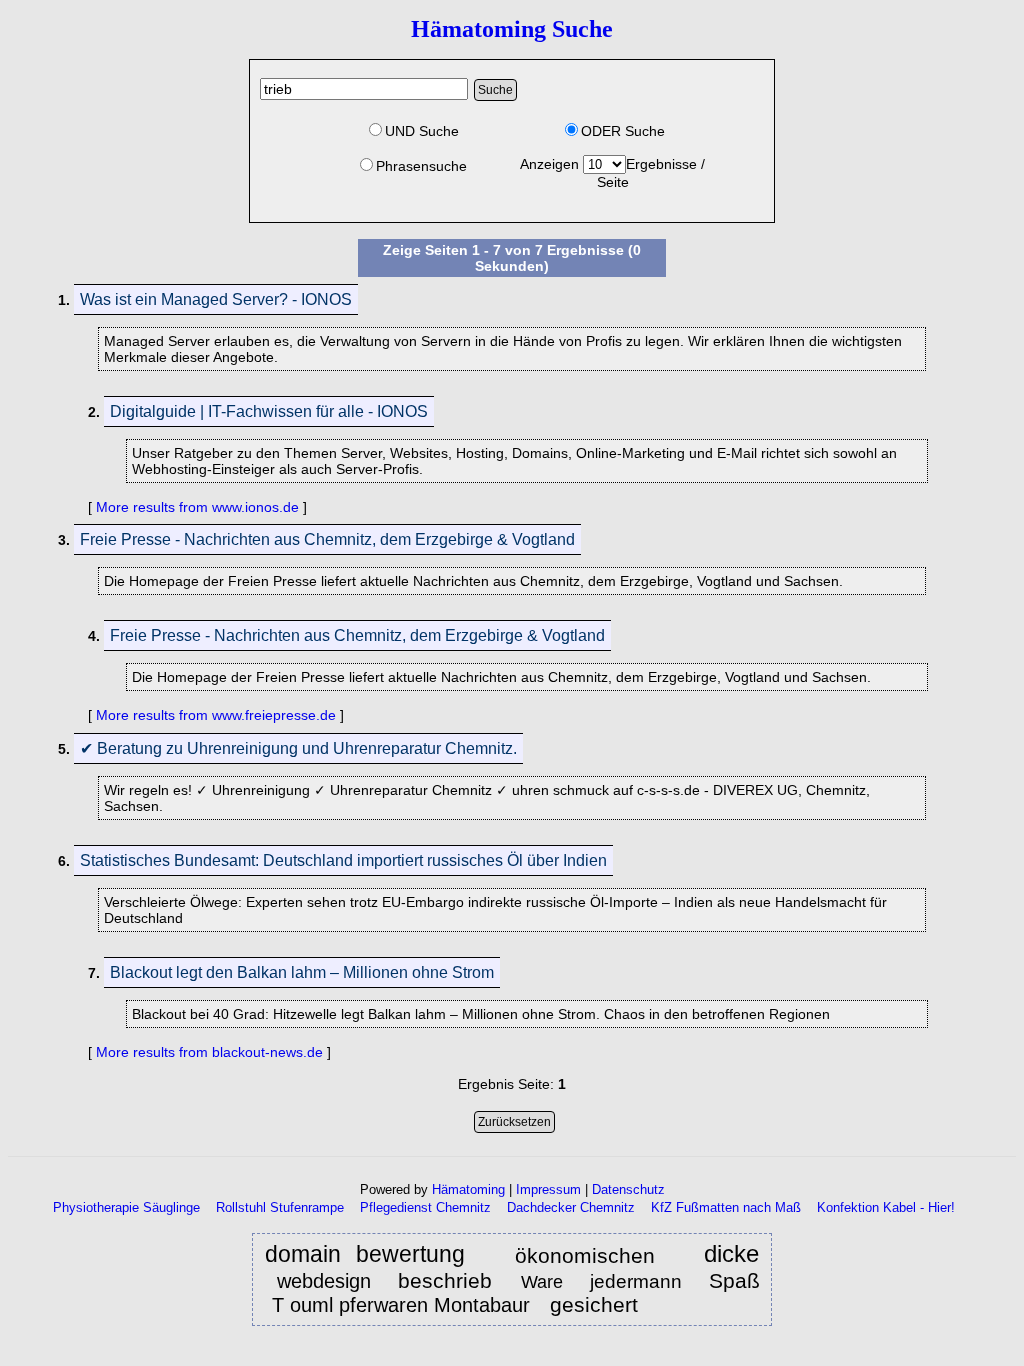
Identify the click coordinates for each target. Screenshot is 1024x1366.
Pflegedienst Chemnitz (425, 1207)
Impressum (548, 1189)
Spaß (734, 1280)
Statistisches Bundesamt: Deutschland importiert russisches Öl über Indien (343, 860)
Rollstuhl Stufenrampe (280, 1207)
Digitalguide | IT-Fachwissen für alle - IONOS (269, 411)
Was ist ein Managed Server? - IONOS (216, 299)
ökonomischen (585, 1255)
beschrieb (449, 1280)
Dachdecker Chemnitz (571, 1207)
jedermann (636, 1281)
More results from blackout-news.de (209, 1052)
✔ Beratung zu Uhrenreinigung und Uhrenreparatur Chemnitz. (298, 748)
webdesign (324, 1281)
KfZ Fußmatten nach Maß (726, 1207)
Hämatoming (468, 1189)
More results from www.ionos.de (197, 507)
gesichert (597, 1305)
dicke (731, 1254)
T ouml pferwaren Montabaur (401, 1305)
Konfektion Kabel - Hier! (886, 1207)
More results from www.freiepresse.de (216, 715)
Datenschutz (628, 1189)
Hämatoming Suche (512, 29)
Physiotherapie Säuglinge (126, 1207)
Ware (545, 1282)
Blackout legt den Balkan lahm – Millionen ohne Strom (302, 972)
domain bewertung (365, 1255)
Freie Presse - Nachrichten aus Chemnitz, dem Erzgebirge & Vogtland (327, 539)
